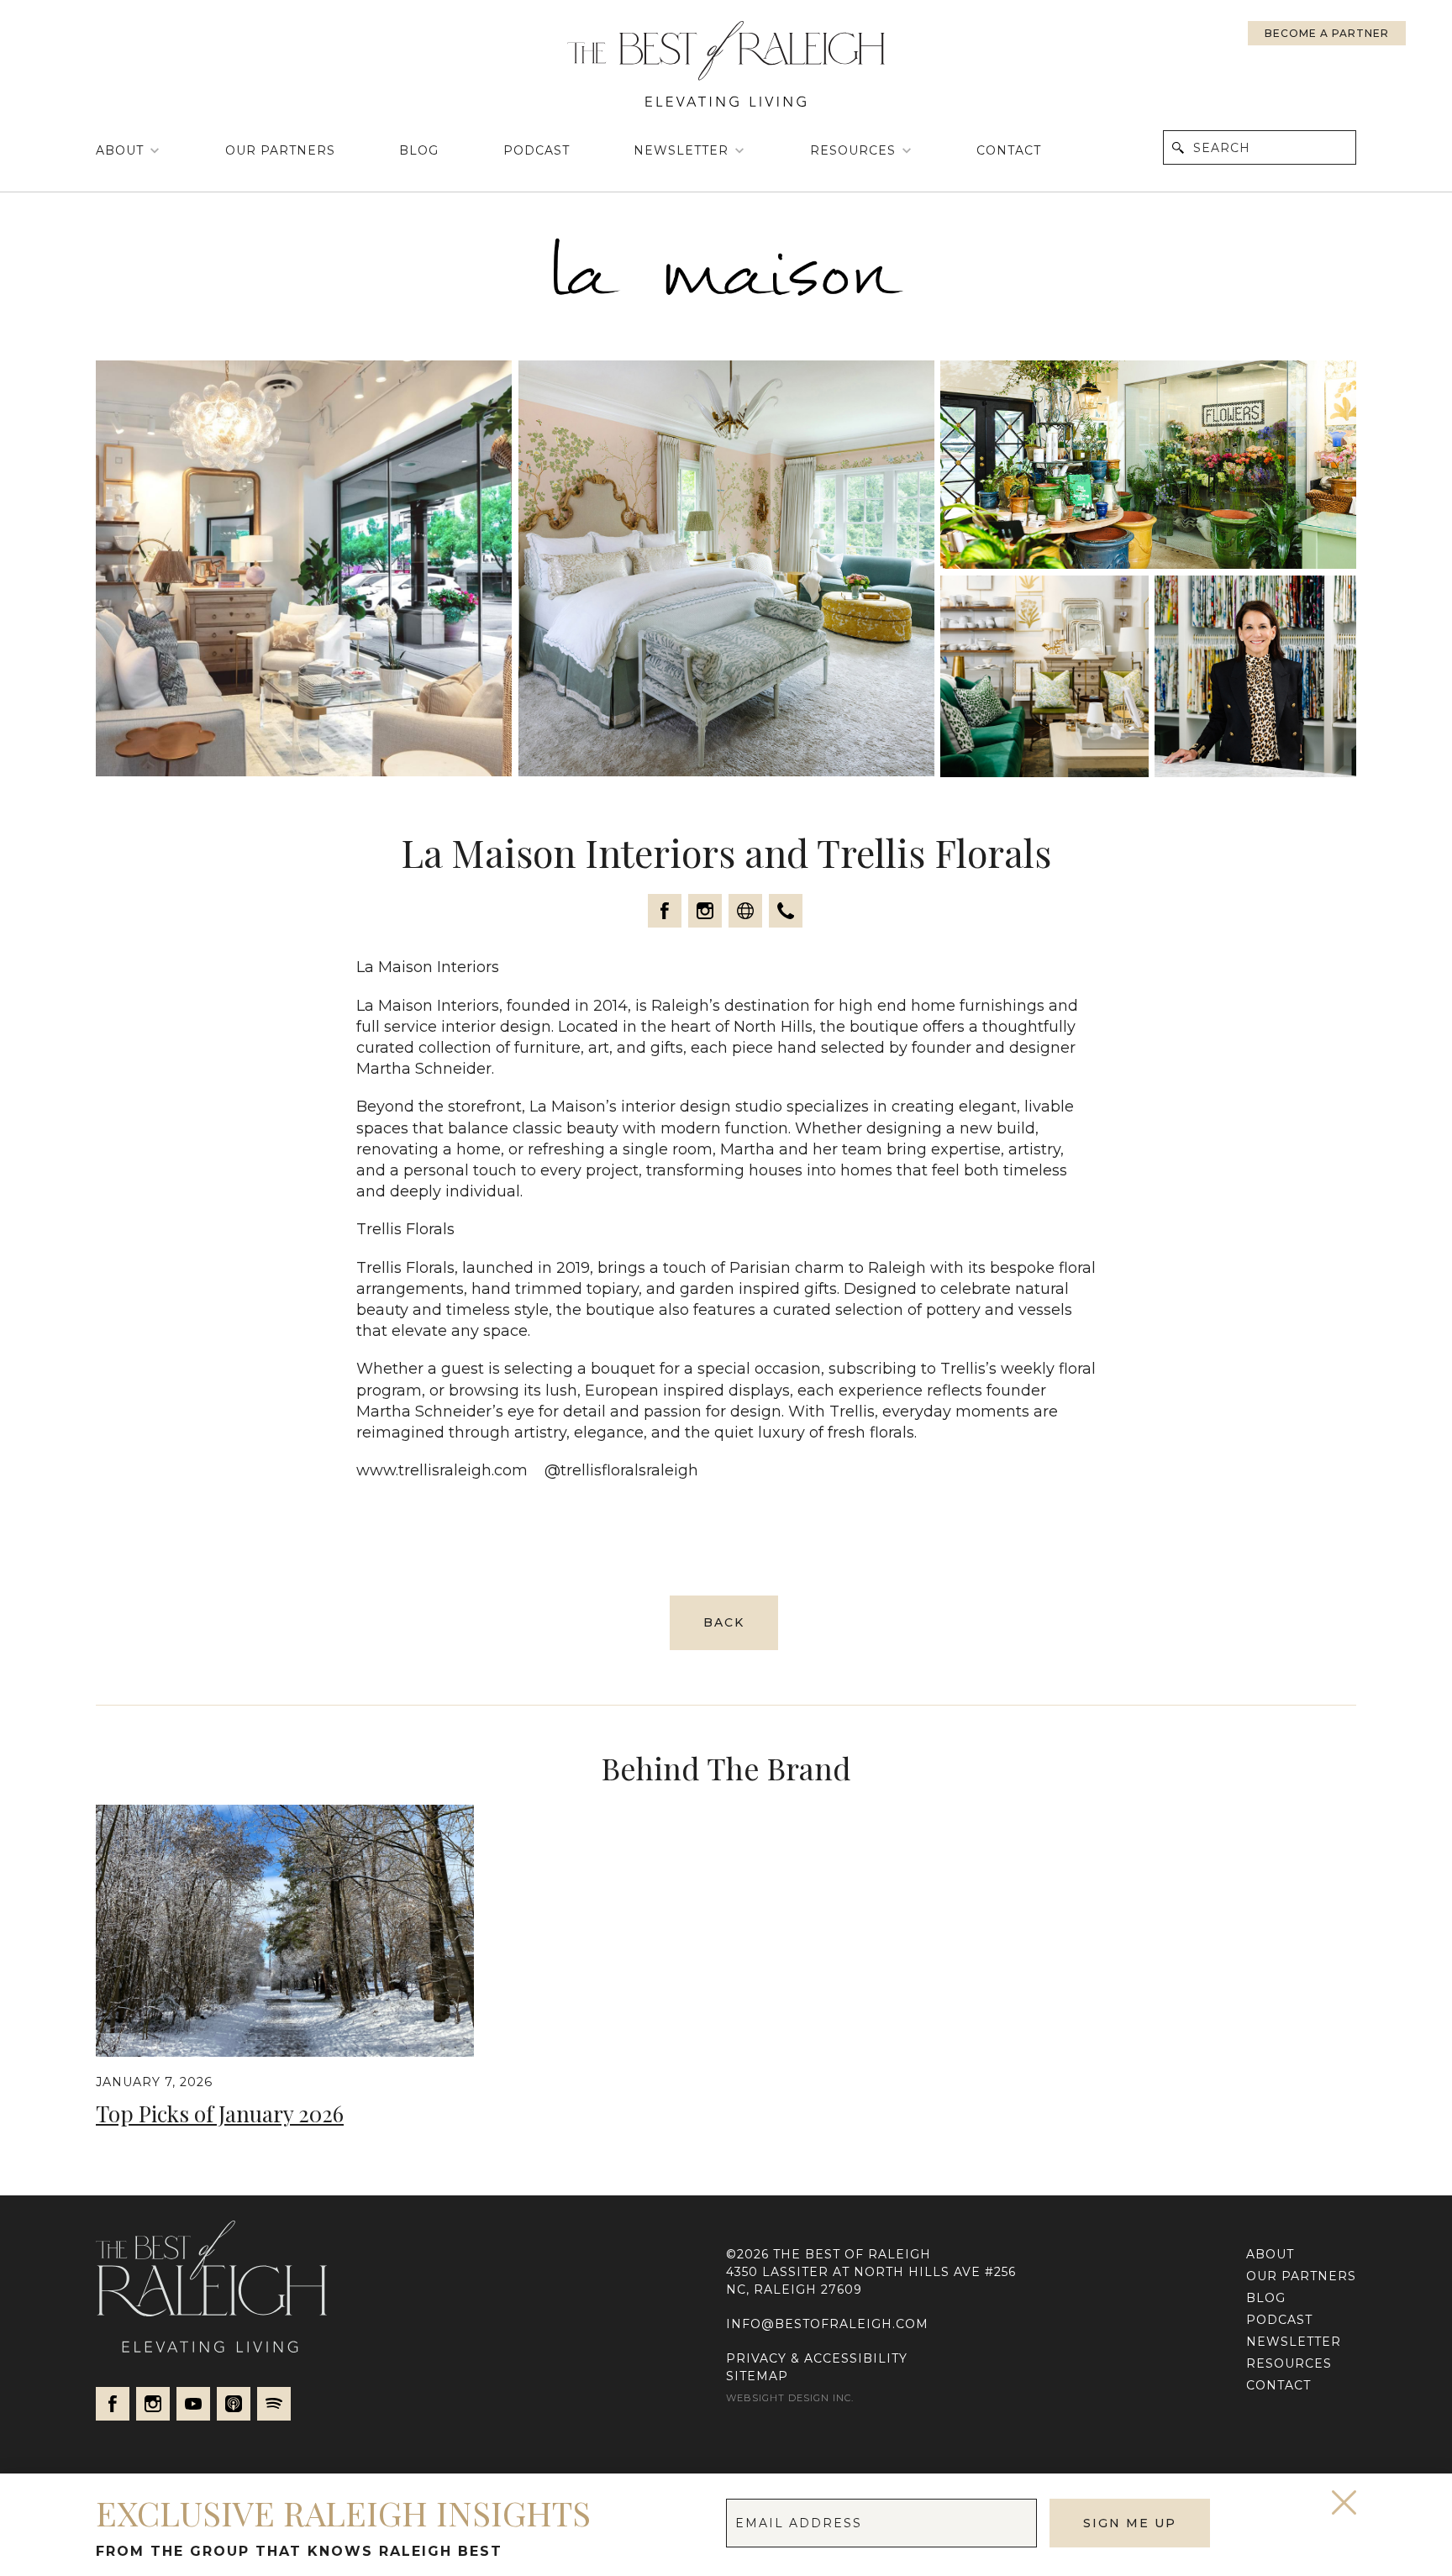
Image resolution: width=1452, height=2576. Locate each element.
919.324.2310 (786, 911)
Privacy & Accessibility (817, 2358)
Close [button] (1344, 2502)
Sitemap (757, 2376)
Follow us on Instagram (705, 911)
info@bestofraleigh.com (827, 2324)
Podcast (537, 150)
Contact (1009, 150)
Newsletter (681, 150)
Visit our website (745, 911)
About (120, 150)
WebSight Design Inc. (790, 2398)
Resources (853, 150)
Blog (419, 150)
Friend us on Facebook (665, 911)
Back (724, 1622)
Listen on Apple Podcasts (234, 2404)
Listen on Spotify (274, 2404)
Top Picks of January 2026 (220, 2113)
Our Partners (280, 150)
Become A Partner (1327, 33)
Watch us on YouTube (193, 2404)
